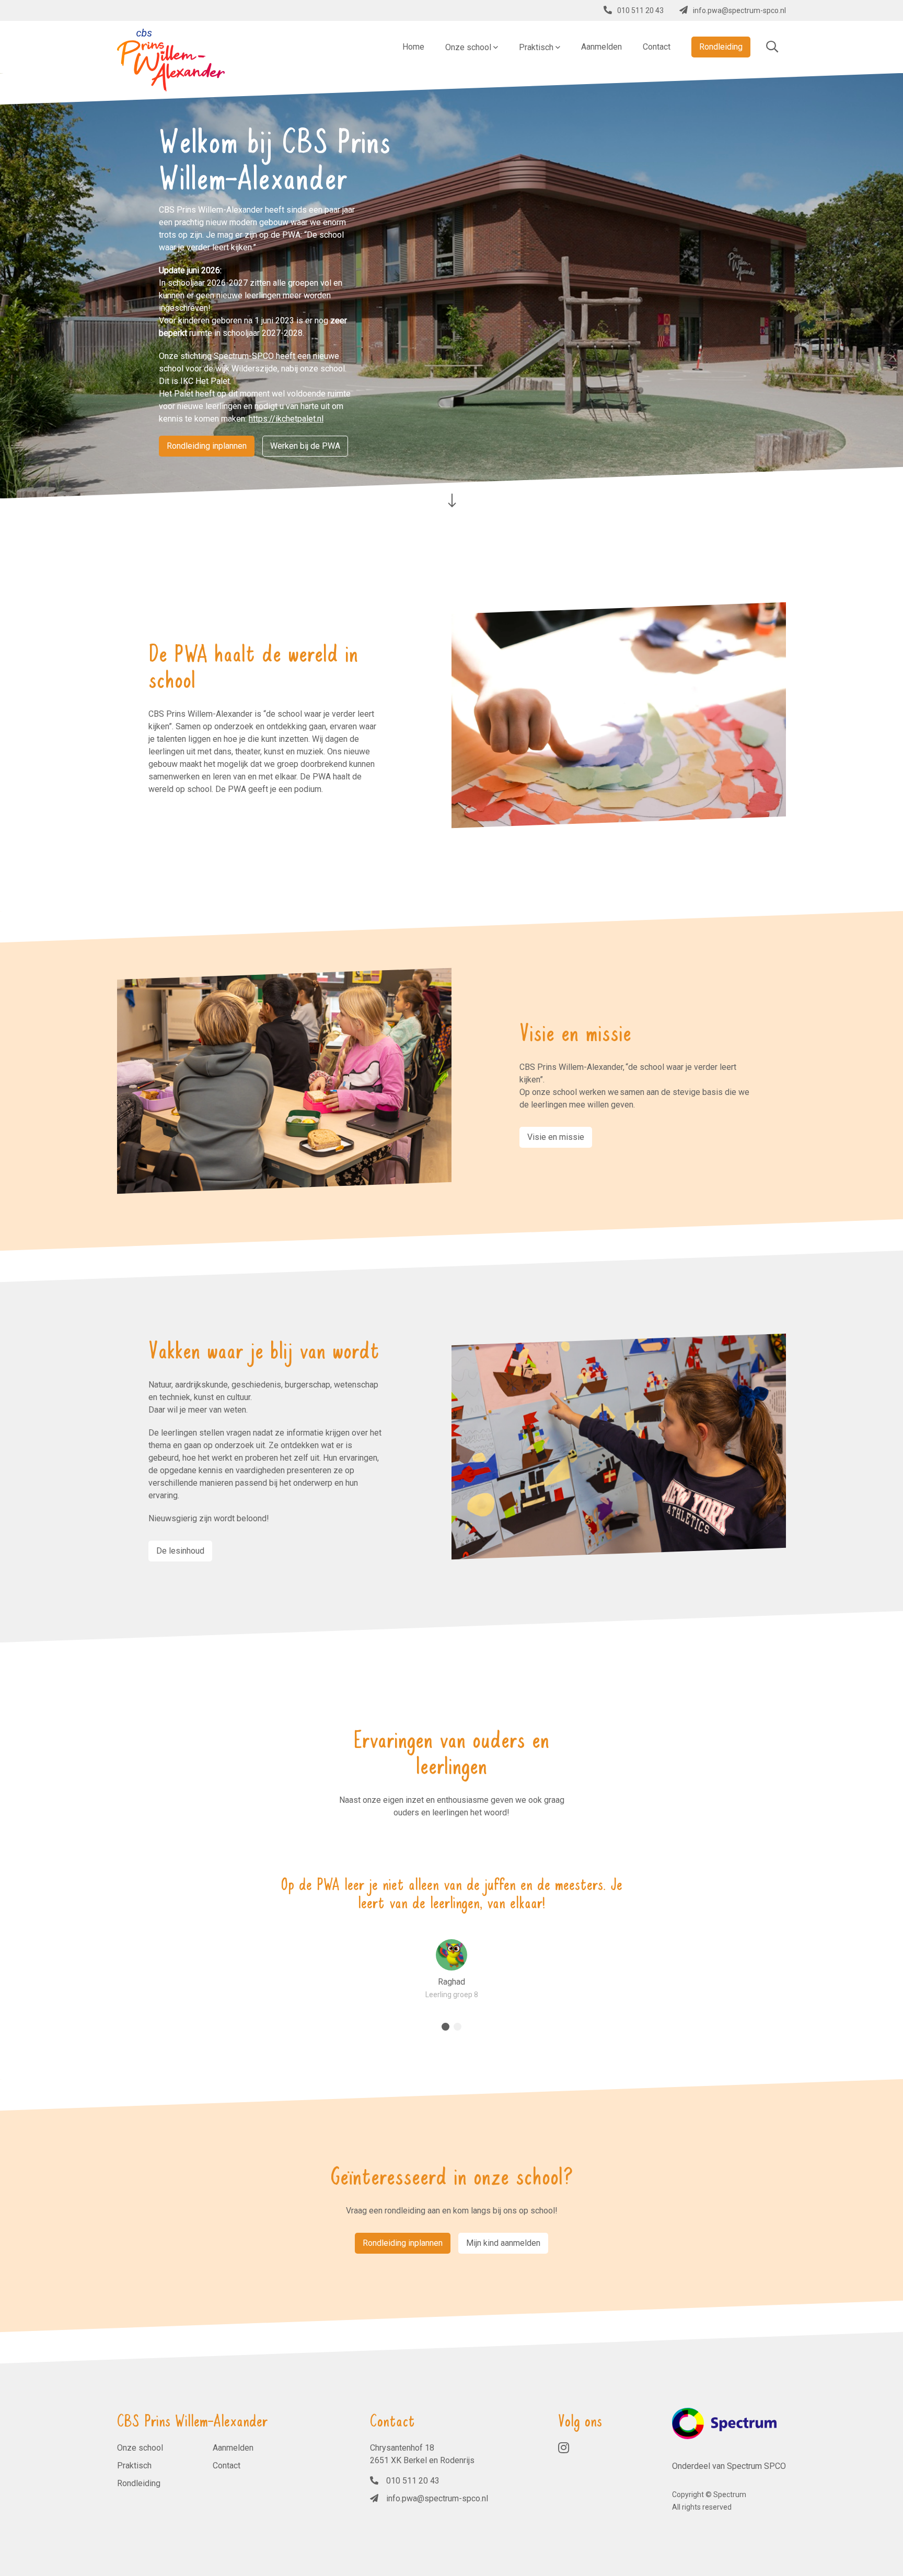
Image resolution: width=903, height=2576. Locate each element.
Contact (227, 2466)
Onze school (140, 2448)
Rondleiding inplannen (207, 446)
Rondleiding (139, 2483)
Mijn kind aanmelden (503, 2243)
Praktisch (134, 2466)
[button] (445, 2027)
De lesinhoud (180, 1551)
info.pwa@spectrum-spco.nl (739, 10)
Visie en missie (556, 1137)
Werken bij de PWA (305, 446)
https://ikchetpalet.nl (286, 419)
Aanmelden (233, 2448)
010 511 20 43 (640, 10)
